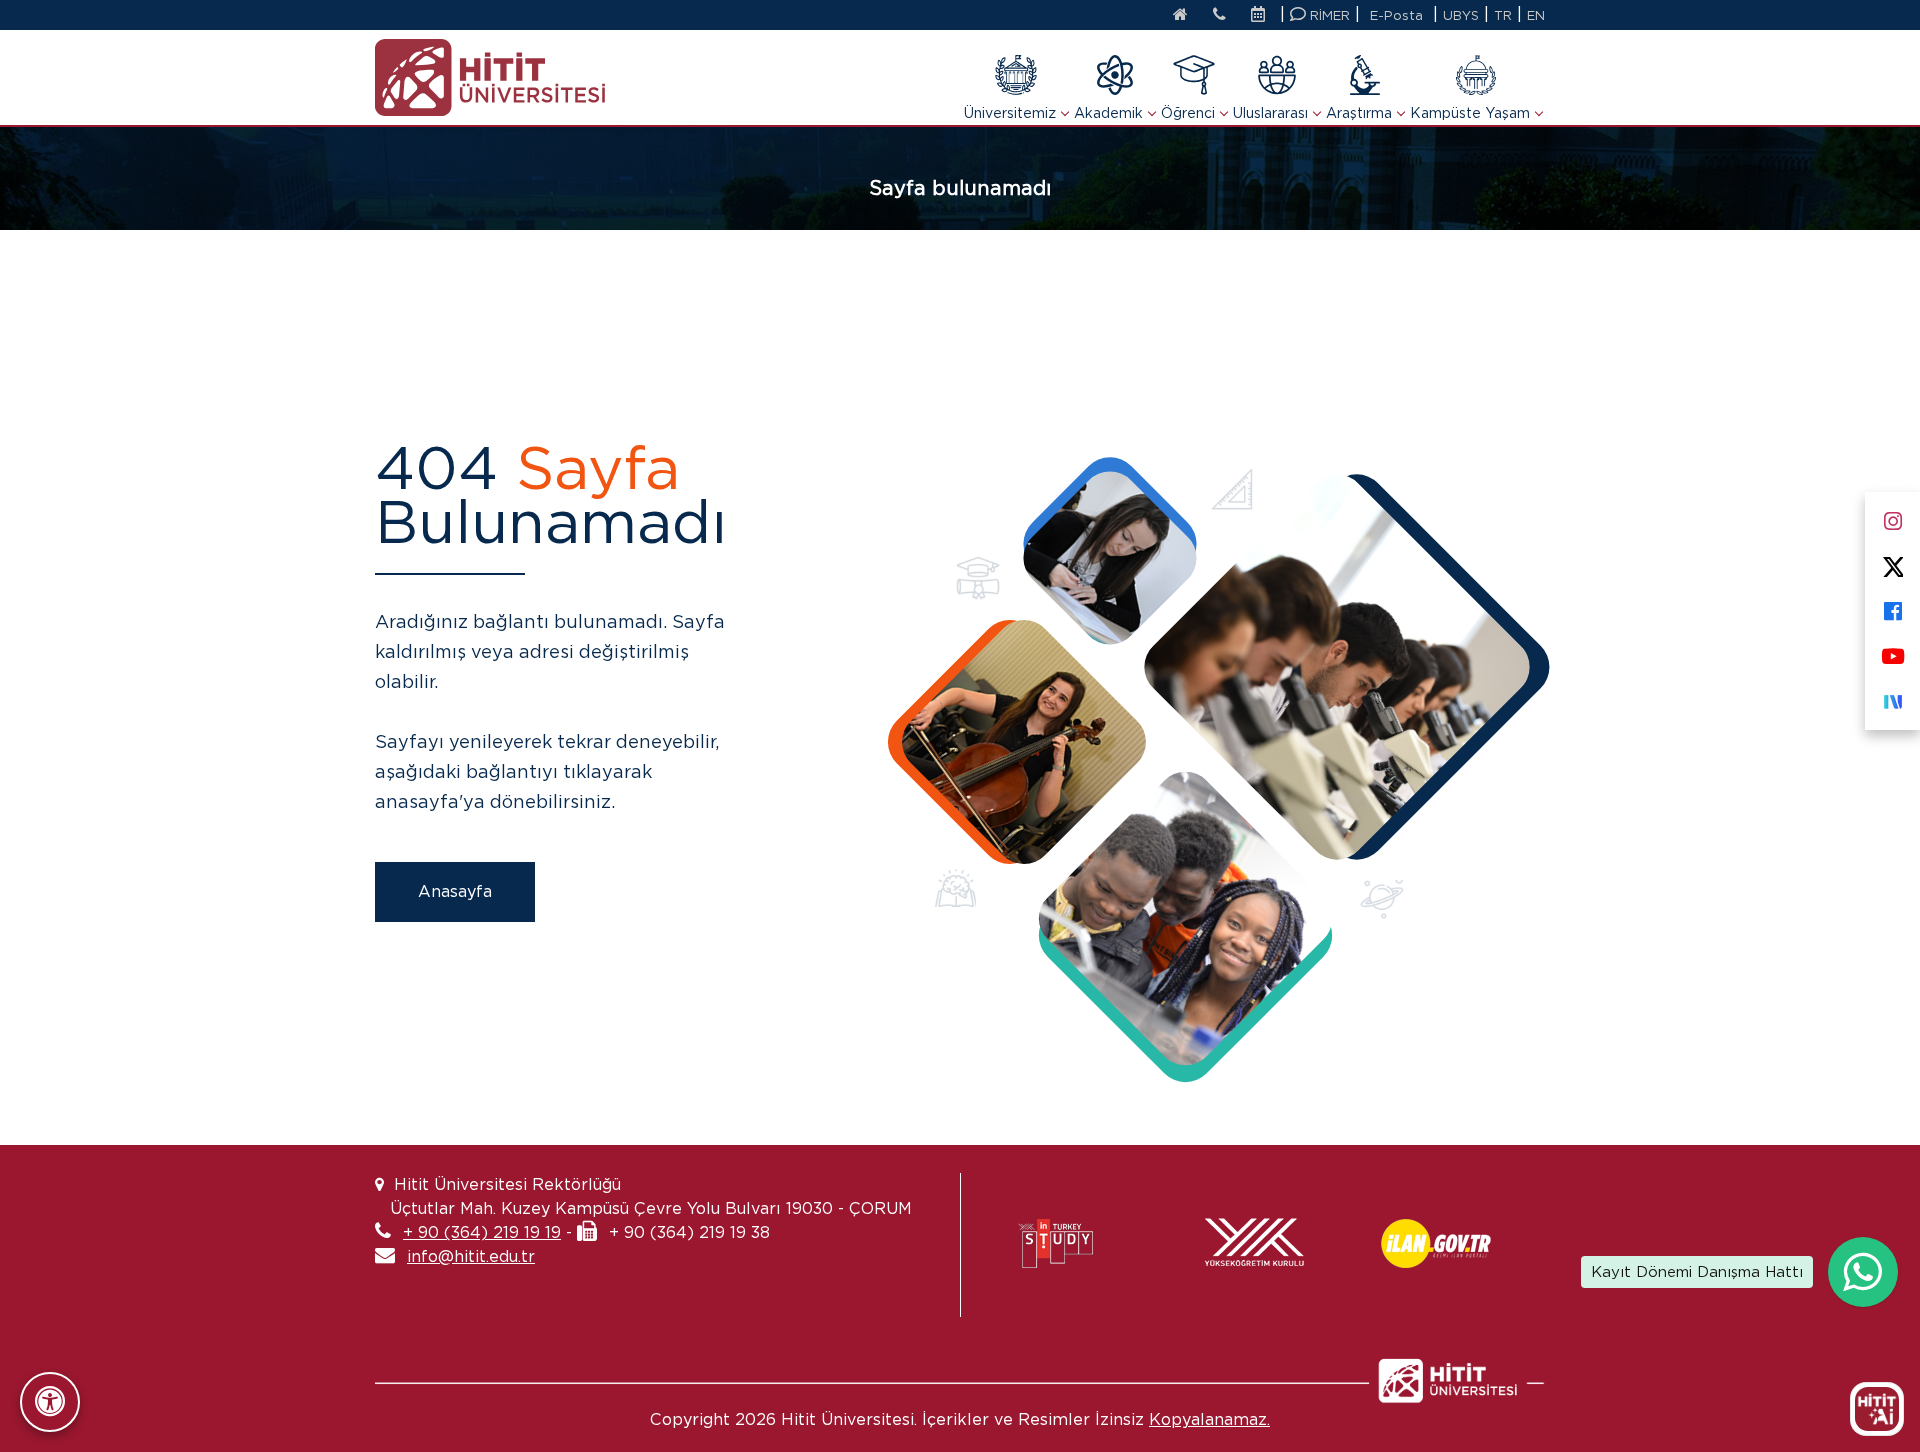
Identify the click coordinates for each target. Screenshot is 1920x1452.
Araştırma (1359, 113)
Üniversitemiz (1010, 113)
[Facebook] (1892, 607)
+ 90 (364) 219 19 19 (482, 1232)
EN (1536, 15)
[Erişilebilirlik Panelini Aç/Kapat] (50, 1402)
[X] (1892, 562)
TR (1503, 15)
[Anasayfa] (1180, 16)
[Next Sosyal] (1892, 697)
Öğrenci (1188, 113)
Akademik (1108, 113)
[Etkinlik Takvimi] (1263, 16)
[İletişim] (1219, 16)
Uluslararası (1270, 113)
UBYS (1461, 15)
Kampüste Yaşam (1470, 113)
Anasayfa (455, 891)
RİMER (1328, 15)
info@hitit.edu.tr (471, 1256)
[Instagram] (1892, 517)
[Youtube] (1892, 652)
